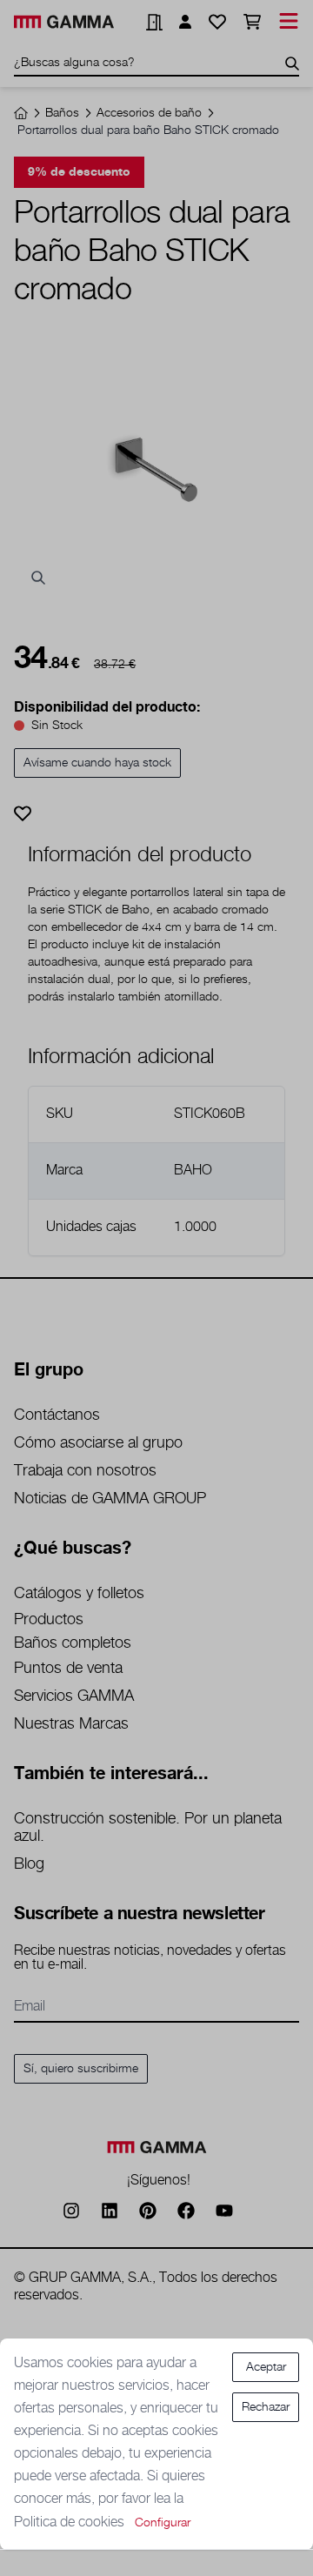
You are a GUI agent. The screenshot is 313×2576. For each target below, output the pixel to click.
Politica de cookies (71, 2522)
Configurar (163, 2523)
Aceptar (266, 2367)
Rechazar (266, 2407)
